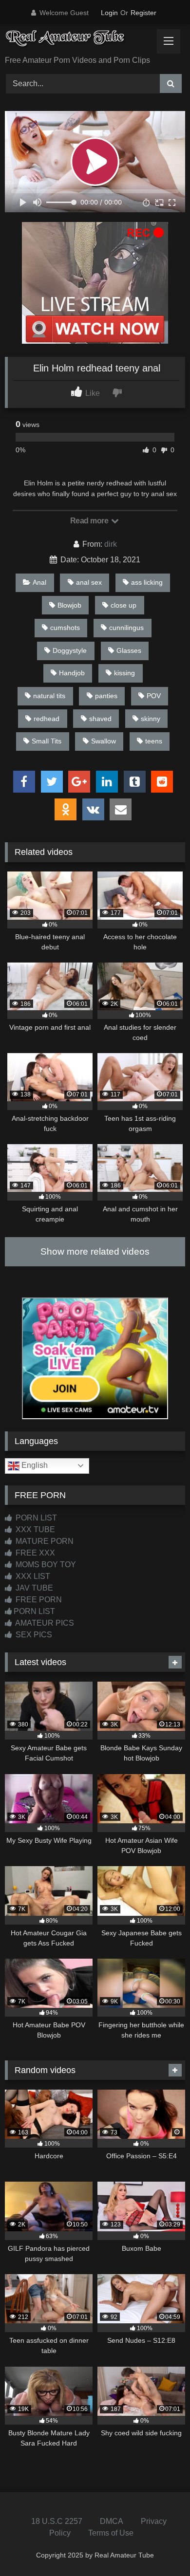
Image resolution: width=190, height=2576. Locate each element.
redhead (47, 719)
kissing (124, 673)
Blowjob (69, 605)
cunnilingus (126, 628)
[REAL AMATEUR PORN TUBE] (78, 41)
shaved (100, 719)
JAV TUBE (33, 1588)
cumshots (65, 628)
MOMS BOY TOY (45, 1565)
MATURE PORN (44, 1541)
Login (109, 13)
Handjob (72, 673)
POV (154, 696)
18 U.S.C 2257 (57, 2521)
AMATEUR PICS (44, 1623)
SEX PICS (33, 1635)
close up (123, 605)
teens (154, 741)
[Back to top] (160, 2547)
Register (143, 13)
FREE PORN (38, 1600)
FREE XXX (34, 1553)
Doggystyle (70, 650)
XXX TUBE (34, 1529)
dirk (111, 544)
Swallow (104, 741)
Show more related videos (95, 1251)
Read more (90, 521)
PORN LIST (35, 1518)
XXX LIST (32, 1576)
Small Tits (47, 741)
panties (106, 696)
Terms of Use (111, 2533)
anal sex (89, 582)
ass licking (147, 582)
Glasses (129, 650)
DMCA (112, 2521)
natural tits (49, 696)
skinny (151, 719)
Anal (39, 582)
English (34, 1465)
